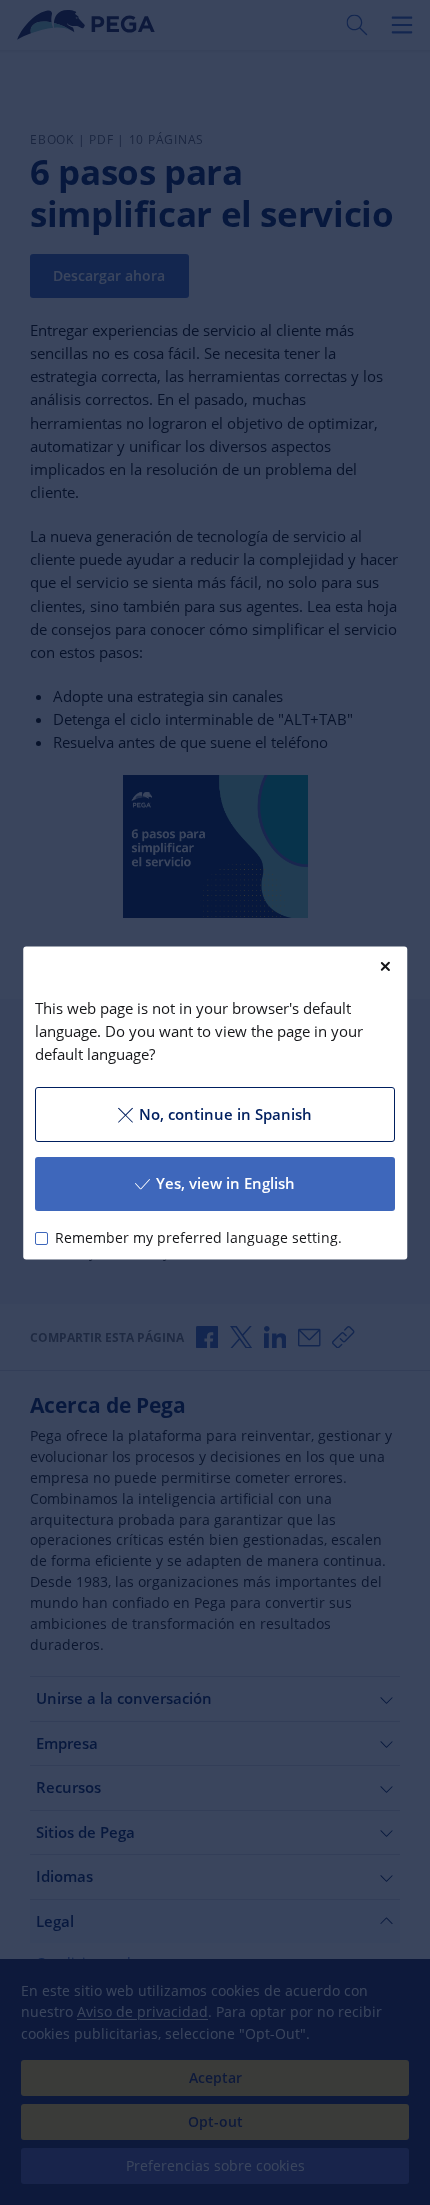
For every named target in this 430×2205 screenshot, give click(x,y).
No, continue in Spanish (225, 1114)
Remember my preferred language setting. (198, 1238)
